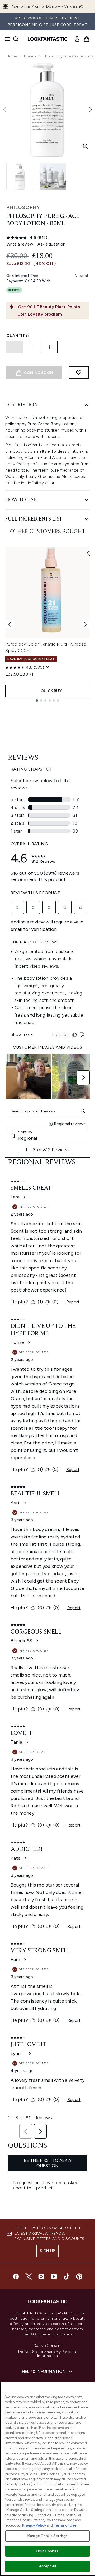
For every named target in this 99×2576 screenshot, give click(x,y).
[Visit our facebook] (16, 2277)
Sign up (48, 2251)
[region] (48, 2479)
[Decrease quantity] (15, 347)
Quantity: (18, 336)
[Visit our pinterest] (79, 2277)
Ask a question (51, 244)
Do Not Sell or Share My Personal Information (47, 2354)
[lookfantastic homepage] (48, 39)
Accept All (48, 2566)
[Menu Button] (6, 39)
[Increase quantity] (49, 347)
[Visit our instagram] (41, 2277)
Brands (30, 56)
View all (82, 276)
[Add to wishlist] (79, 372)
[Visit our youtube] (54, 2277)
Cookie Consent (48, 2346)
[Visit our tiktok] (67, 2277)
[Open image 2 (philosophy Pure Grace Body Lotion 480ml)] (53, 177)
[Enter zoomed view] (86, 146)
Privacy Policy (34, 2525)
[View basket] (87, 39)
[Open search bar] (16, 39)
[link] (77, 39)
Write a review (20, 244)
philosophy (23, 207)
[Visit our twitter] (29, 2277)
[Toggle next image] (91, 109)
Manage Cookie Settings (48, 2536)
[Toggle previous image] (4, 109)
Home (12, 56)
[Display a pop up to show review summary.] (48, 667)
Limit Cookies (48, 2551)
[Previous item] (10, 624)
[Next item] (86, 624)
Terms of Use (65, 2525)
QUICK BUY (51, 691)
